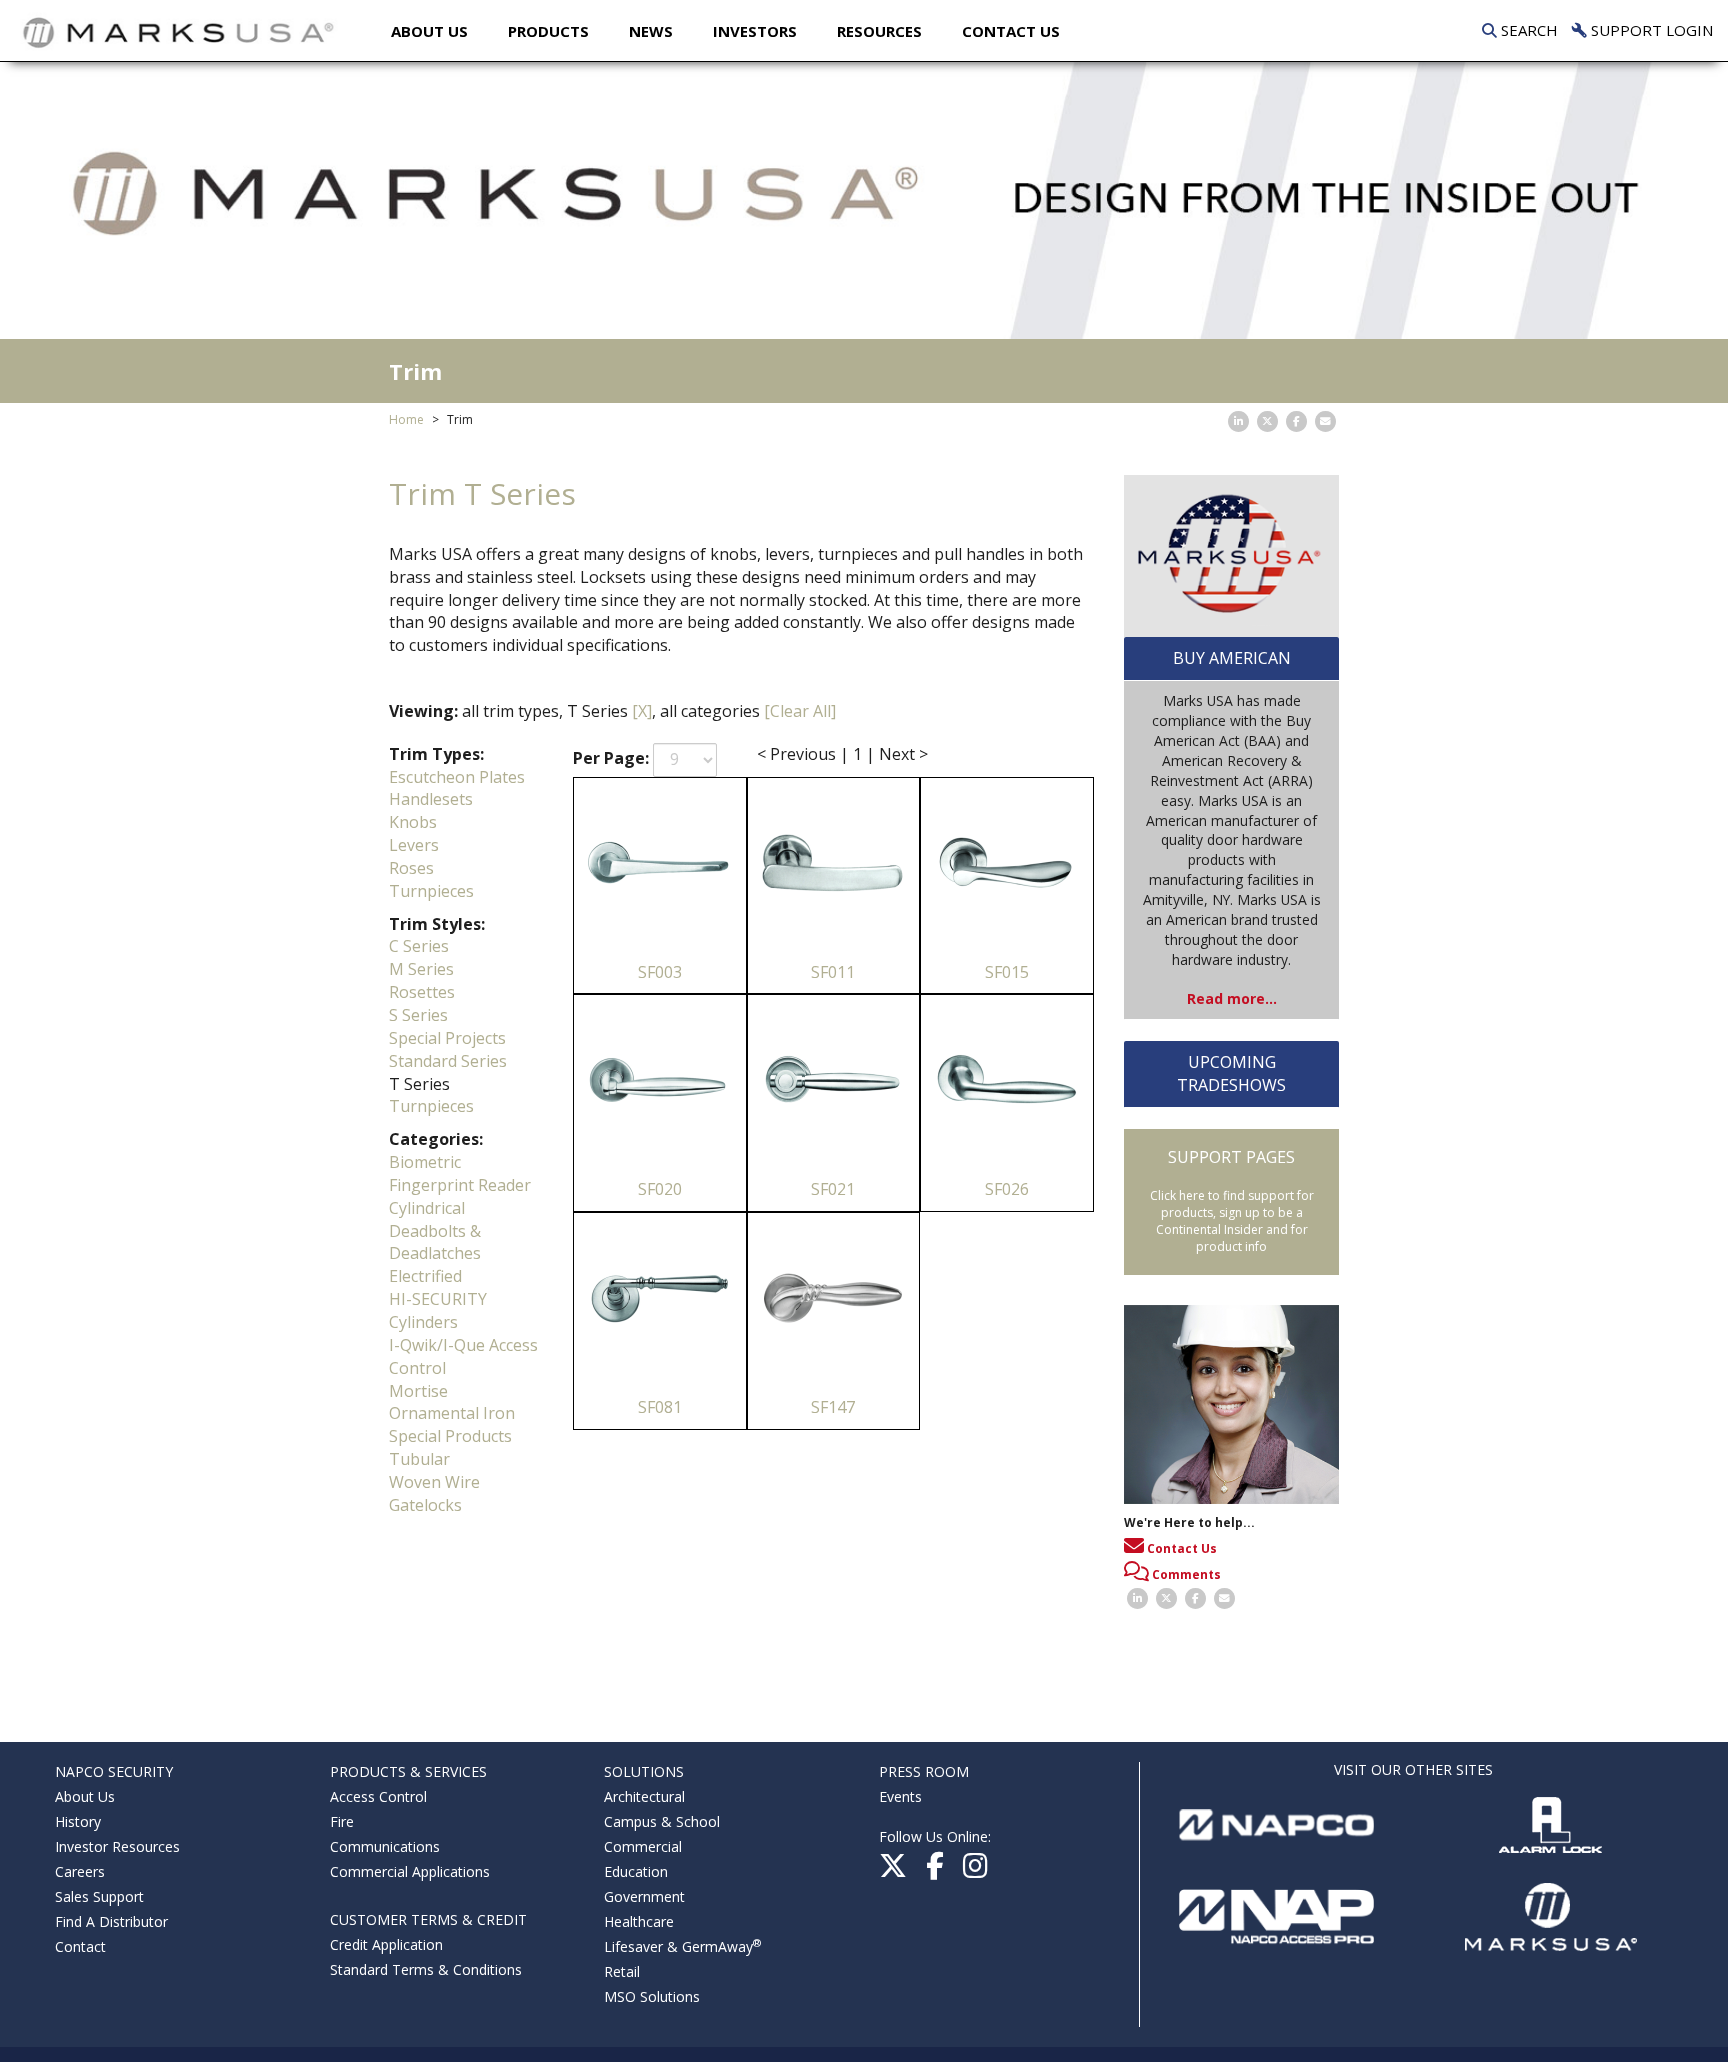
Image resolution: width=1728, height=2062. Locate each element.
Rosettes (422, 992)
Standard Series (448, 1061)
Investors (755, 31)
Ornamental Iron (452, 1413)
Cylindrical (427, 1208)
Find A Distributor (111, 1921)
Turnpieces (431, 891)
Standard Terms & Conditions (426, 1969)
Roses (411, 868)
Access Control (378, 1796)
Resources (879, 31)
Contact (80, 1946)
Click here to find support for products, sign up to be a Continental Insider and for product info (1232, 1221)
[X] (642, 711)
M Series (421, 969)
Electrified (425, 1276)
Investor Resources (117, 1846)
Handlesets (431, 799)
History (78, 1821)
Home (406, 419)
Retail (622, 1971)
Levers (414, 845)
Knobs (413, 822)
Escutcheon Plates (457, 777)
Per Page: (611, 758)
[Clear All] (800, 711)
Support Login (1650, 30)
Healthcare (639, 1921)
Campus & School (662, 1821)
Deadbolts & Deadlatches (435, 1242)
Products (548, 31)
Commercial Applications (410, 1871)
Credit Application (386, 1944)
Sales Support (99, 1896)
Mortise (418, 1391)
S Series (418, 1015)
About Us (429, 31)
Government (644, 1896)
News (651, 31)
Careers (80, 1871)
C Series (419, 946)
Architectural (644, 1796)
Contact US (1011, 31)
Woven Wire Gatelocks (434, 1493)
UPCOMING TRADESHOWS (1231, 1073)
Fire (342, 1821)
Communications (385, 1846)
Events (900, 1796)
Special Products (450, 1436)
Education (636, 1871)
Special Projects (447, 1038)
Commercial (643, 1846)
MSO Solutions (652, 1996)
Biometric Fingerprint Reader (460, 1173)
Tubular (419, 1459)
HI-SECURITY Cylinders (438, 1310)
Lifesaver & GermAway (682, 1946)
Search (1527, 30)
